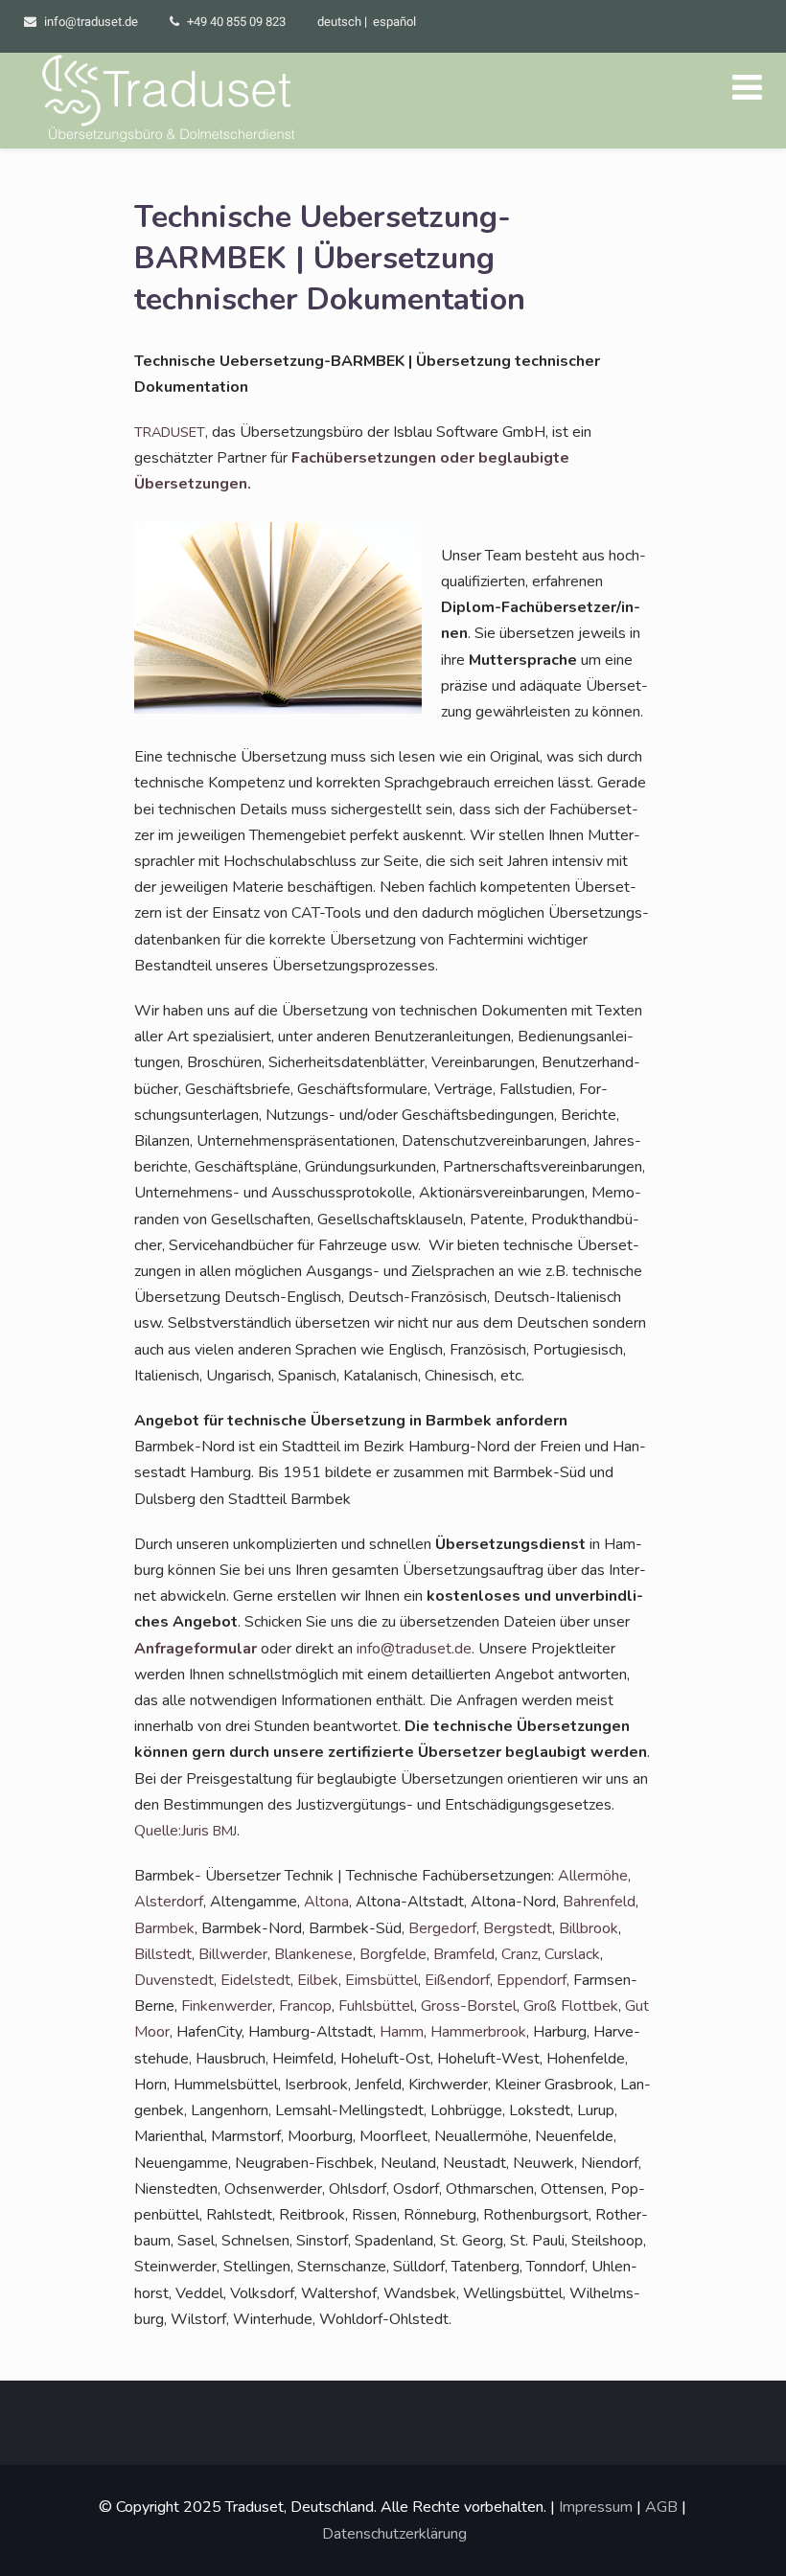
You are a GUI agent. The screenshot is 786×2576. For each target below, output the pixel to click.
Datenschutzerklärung (394, 2534)
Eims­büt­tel (381, 1980)
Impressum (596, 2507)
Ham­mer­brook (478, 2032)
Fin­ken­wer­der (227, 2006)
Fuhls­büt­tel (376, 2006)
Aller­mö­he (593, 1876)
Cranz (520, 1954)
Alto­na (326, 1902)
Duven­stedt (174, 1980)
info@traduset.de (91, 22)
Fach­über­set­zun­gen (366, 458)
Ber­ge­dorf (442, 1928)
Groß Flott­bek (571, 2006)
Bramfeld (464, 1954)
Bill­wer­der (233, 1954)
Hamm (402, 2032)
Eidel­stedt (255, 1980)
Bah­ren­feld (599, 1902)
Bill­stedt (163, 1954)
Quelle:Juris (185, 1831)
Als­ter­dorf (169, 1902)
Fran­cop (305, 2006)
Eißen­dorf (457, 1980)
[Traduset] (171, 101)
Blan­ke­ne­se (313, 1954)
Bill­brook (589, 1928)
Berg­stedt (518, 1928)
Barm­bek (164, 1928)
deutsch (339, 22)
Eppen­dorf (532, 1980)
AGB (661, 2507)
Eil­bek (318, 1980)
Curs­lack (572, 1954)
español (394, 22)
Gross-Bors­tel (469, 2006)
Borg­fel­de (393, 1954)
